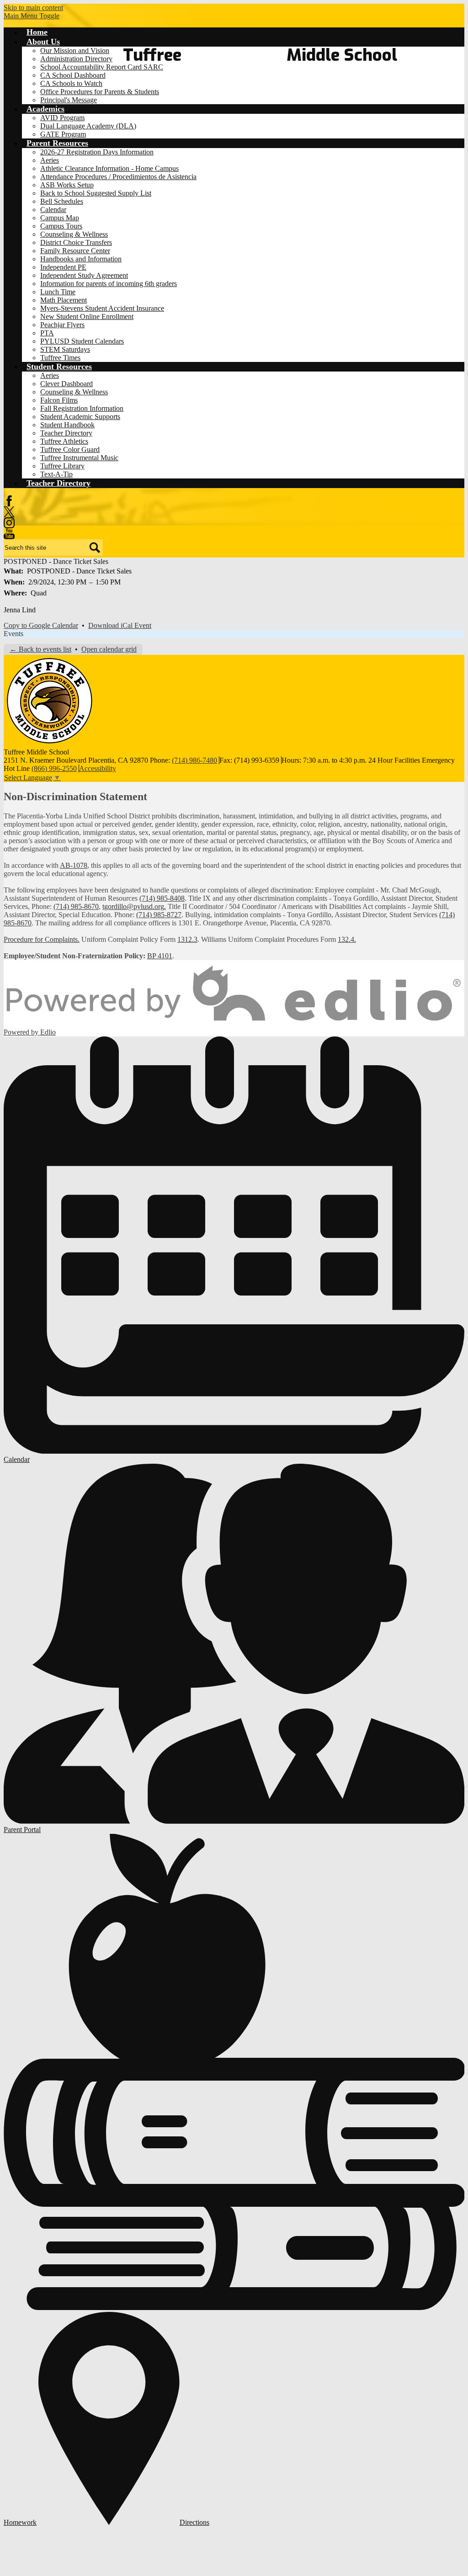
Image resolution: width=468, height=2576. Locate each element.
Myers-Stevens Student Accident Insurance (102, 308)
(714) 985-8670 (76, 906)
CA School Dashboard (73, 75)
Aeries (50, 160)
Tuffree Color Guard (70, 449)
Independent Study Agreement (84, 275)
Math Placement (64, 300)
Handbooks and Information (81, 259)
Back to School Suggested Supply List (96, 193)
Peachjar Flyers (62, 325)
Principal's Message (69, 100)
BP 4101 (160, 956)
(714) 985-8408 (162, 898)
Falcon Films (59, 400)
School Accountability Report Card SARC (102, 67)
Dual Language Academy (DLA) (88, 126)
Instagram (9, 523)
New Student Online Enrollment (87, 316)
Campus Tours (61, 226)
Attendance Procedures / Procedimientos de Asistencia (118, 177)
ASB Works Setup (67, 185)
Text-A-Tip (56, 474)
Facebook (9, 501)
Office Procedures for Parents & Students (100, 92)
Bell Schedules (62, 201)
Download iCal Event (120, 625)
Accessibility (98, 768)
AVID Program (62, 118)
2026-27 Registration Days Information (97, 152)
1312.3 (187, 939)
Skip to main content (33, 8)
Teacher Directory (66, 433)
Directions (194, 2522)
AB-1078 (74, 865)
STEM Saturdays (65, 349)
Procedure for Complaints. (42, 939)
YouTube (9, 534)
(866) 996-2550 (54, 768)
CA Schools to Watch (71, 83)
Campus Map (60, 218)
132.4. (347, 939)
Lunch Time (58, 292)
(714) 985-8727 (159, 915)
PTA (47, 333)
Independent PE (63, 267)
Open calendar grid (109, 649)
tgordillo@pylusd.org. (134, 906)
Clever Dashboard (66, 384)
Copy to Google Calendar (41, 625)
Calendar (53, 210)
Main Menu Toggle (32, 16)
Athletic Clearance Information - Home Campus (109, 168)
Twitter (9, 512)
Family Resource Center (75, 251)
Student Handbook (67, 425)
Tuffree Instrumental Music (79, 458)
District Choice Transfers (76, 242)
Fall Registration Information (82, 408)
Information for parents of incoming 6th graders (109, 284)
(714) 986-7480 (194, 760)
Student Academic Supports (80, 417)
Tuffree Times (60, 358)
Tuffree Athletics (64, 441)
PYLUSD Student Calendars (82, 341)
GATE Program (63, 134)
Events (13, 634)
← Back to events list (40, 649)
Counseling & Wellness (74, 234)
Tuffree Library (62, 466)
